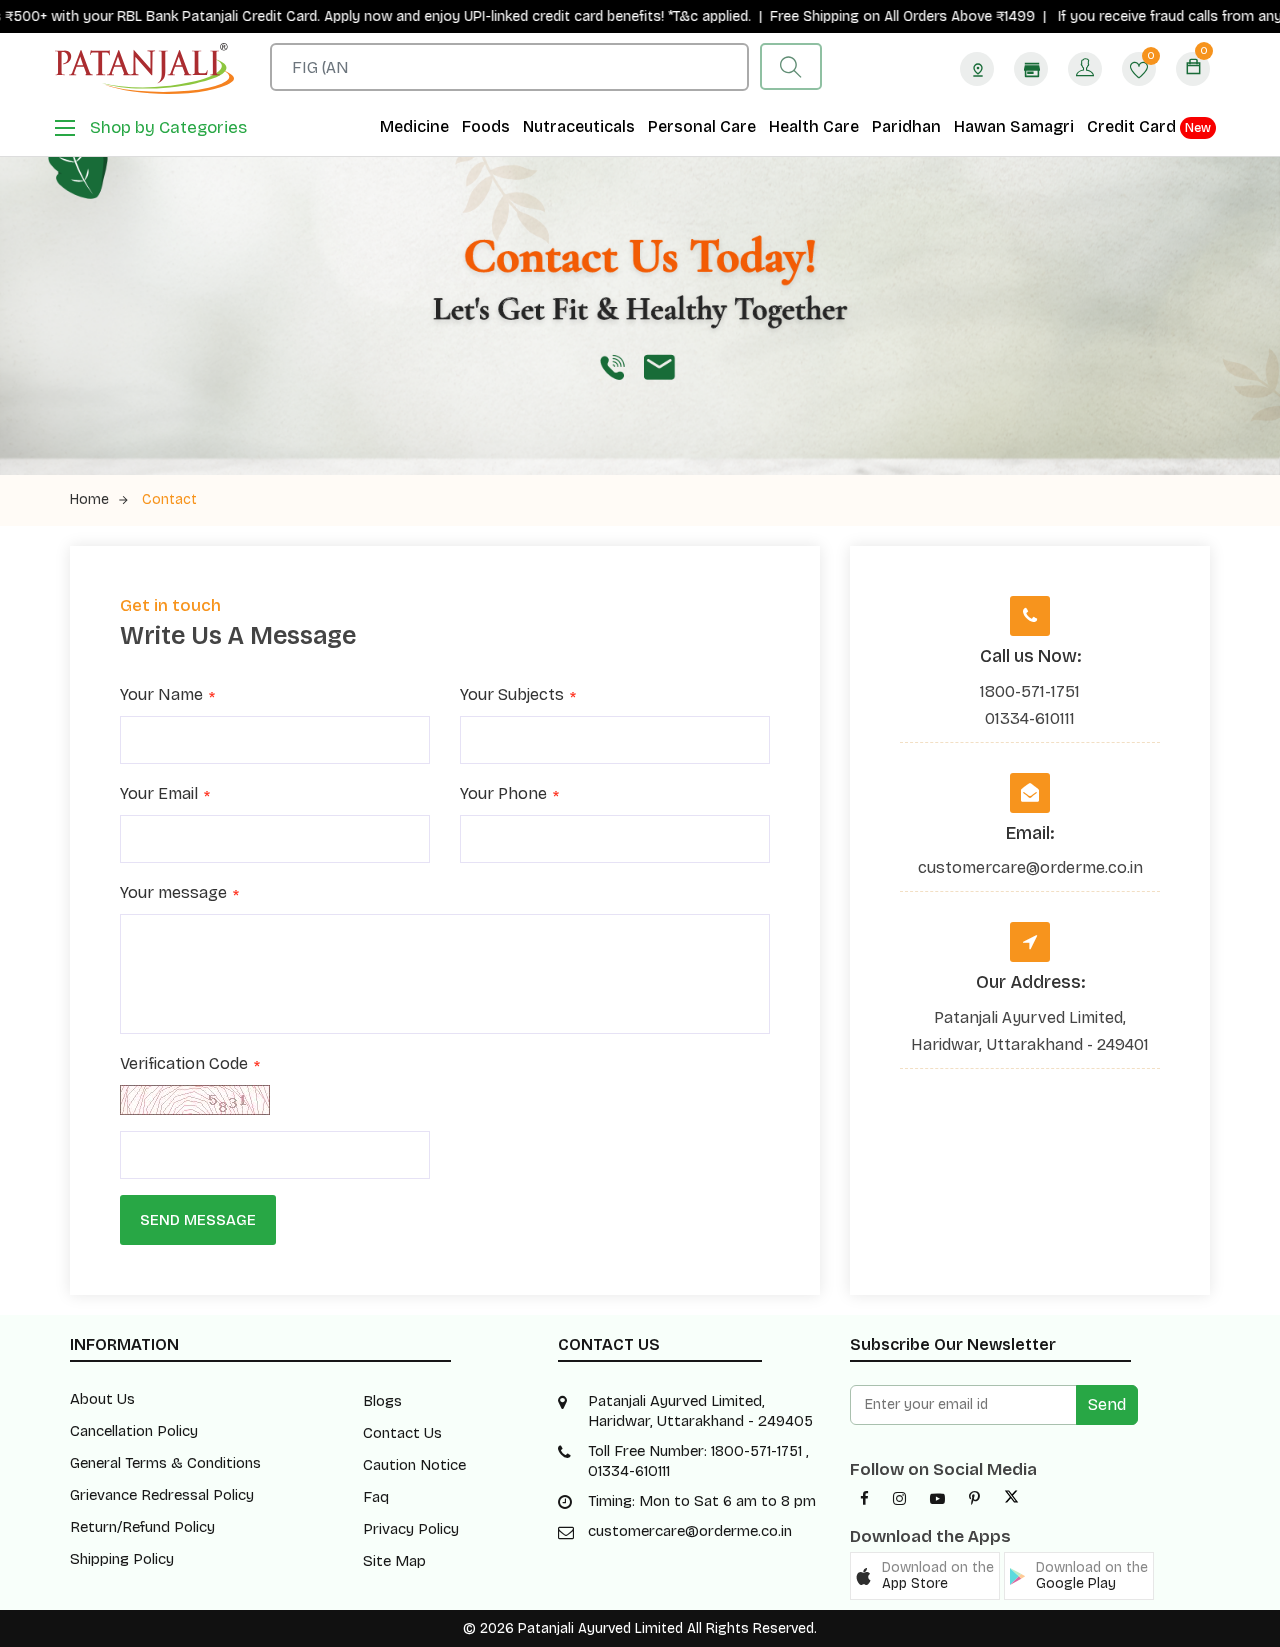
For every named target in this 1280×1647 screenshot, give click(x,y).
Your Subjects (512, 696)
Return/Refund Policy (142, 1527)
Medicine (414, 126)
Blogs (382, 1401)
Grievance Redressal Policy (162, 1495)
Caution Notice (414, 1465)
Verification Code (184, 1065)
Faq (376, 1497)
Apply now (305, 16)
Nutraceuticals (579, 126)
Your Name (161, 696)
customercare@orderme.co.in (1030, 867)
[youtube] (937, 1499)
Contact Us (402, 1433)
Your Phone (503, 795)
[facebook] (864, 1499)
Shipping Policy (122, 1559)
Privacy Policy (411, 1529)
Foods (486, 126)
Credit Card (1149, 126)
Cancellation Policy (134, 1431)
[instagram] (899, 1499)
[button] (925, 1576)
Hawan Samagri (1014, 126)
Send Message (198, 1220)
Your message (173, 894)
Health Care (814, 126)
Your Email (159, 795)
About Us (102, 1399)
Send (1107, 1404)
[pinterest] (974, 1499)
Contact (169, 499)
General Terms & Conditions (165, 1463)
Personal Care (702, 126)
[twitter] (1011, 1499)
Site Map (394, 1561)
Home (89, 499)
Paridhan (906, 126)
